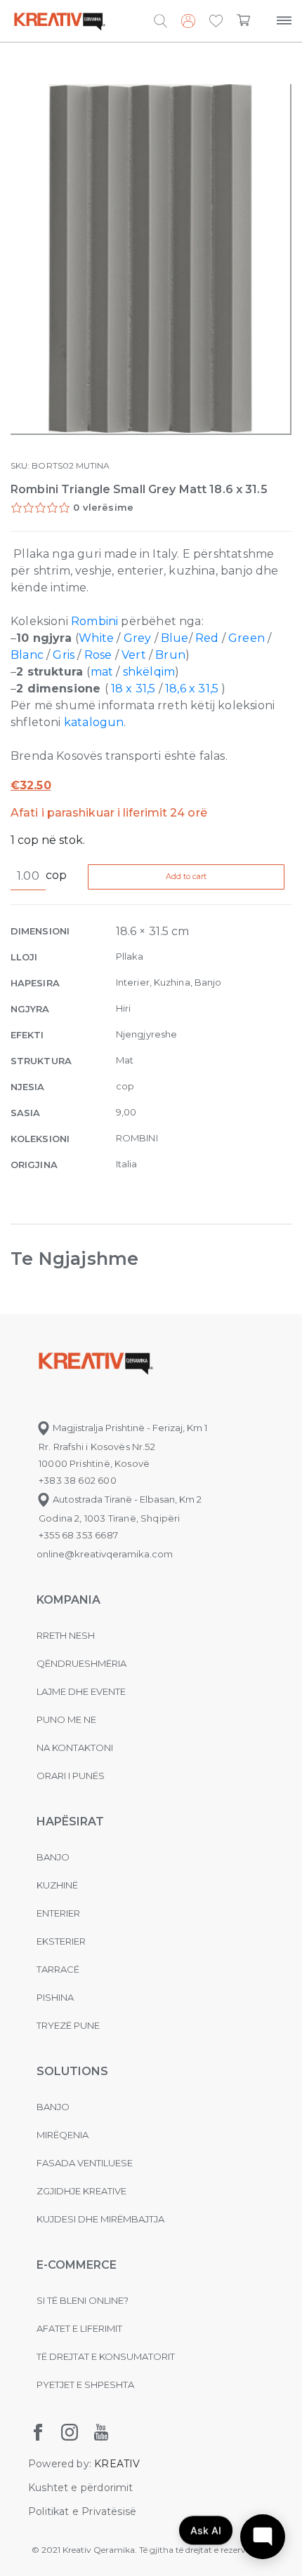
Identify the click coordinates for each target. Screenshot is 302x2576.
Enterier (58, 1913)
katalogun (94, 722)
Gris (64, 655)
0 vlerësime (103, 507)
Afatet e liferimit (79, 2328)
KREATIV (117, 2464)
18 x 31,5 (135, 689)
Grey (138, 638)
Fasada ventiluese (85, 2163)
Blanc (27, 655)
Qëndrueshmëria (81, 1663)
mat (102, 672)
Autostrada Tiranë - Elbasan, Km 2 (126, 1499)
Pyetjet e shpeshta (85, 2384)
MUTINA (93, 465)
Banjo (53, 1857)
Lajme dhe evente (81, 1691)
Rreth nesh (66, 1635)
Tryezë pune (68, 2025)
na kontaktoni (75, 1747)
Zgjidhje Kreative (81, 2191)
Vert (134, 655)
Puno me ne (66, 1719)
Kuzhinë (57, 1885)
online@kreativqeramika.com (105, 1554)
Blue (175, 638)
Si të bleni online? (83, 2300)
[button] (216, 22)
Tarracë (58, 1969)
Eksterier (61, 1941)
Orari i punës (71, 1776)
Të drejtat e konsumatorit (106, 2356)
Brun (170, 655)
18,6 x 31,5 (192, 689)
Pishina (55, 1997)
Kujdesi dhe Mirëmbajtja (100, 2219)
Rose (98, 655)
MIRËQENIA (63, 2135)
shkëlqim (149, 672)
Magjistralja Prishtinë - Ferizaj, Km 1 (129, 1428)
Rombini (96, 621)
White (96, 638)
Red (207, 638)
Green (247, 638)
